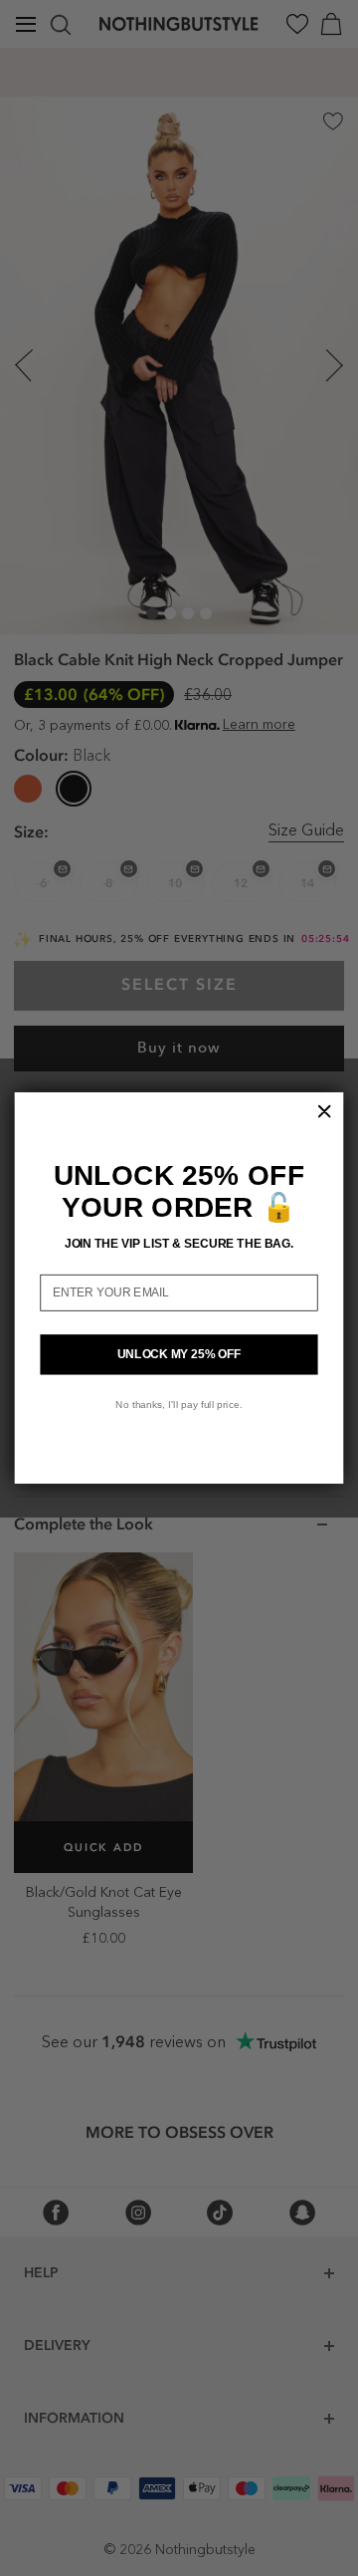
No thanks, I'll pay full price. (179, 1404)
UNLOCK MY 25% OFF (179, 1354)
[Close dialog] (324, 1111)
